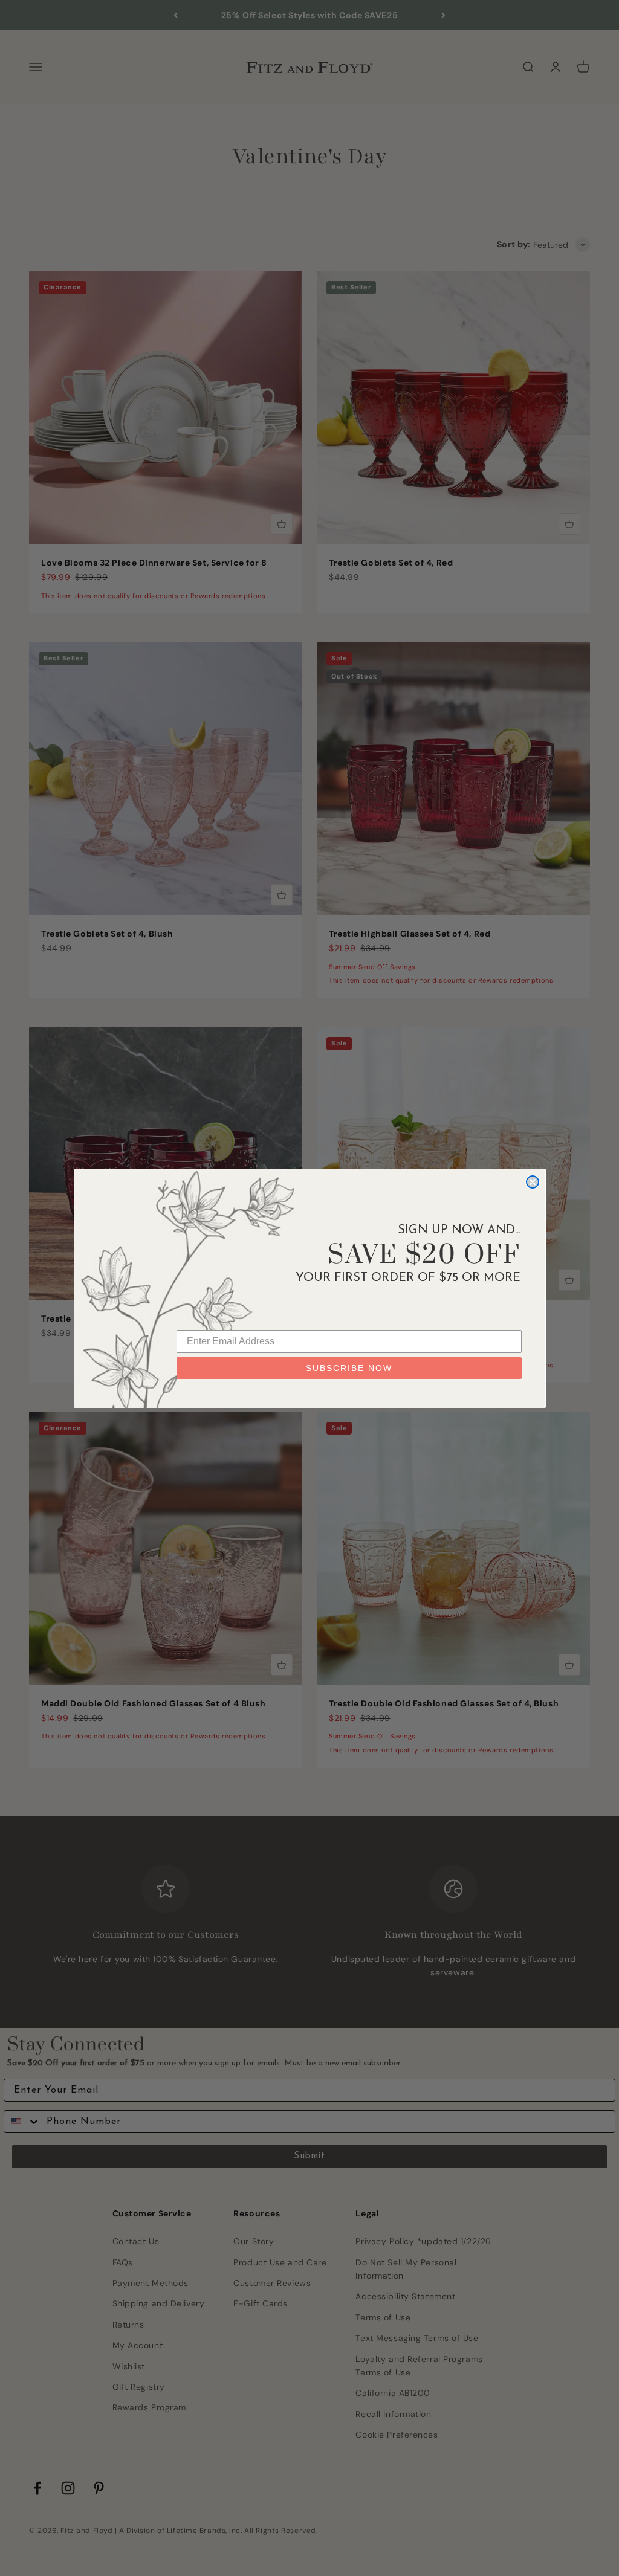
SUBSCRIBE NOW (349, 1368)
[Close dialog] (533, 1182)
